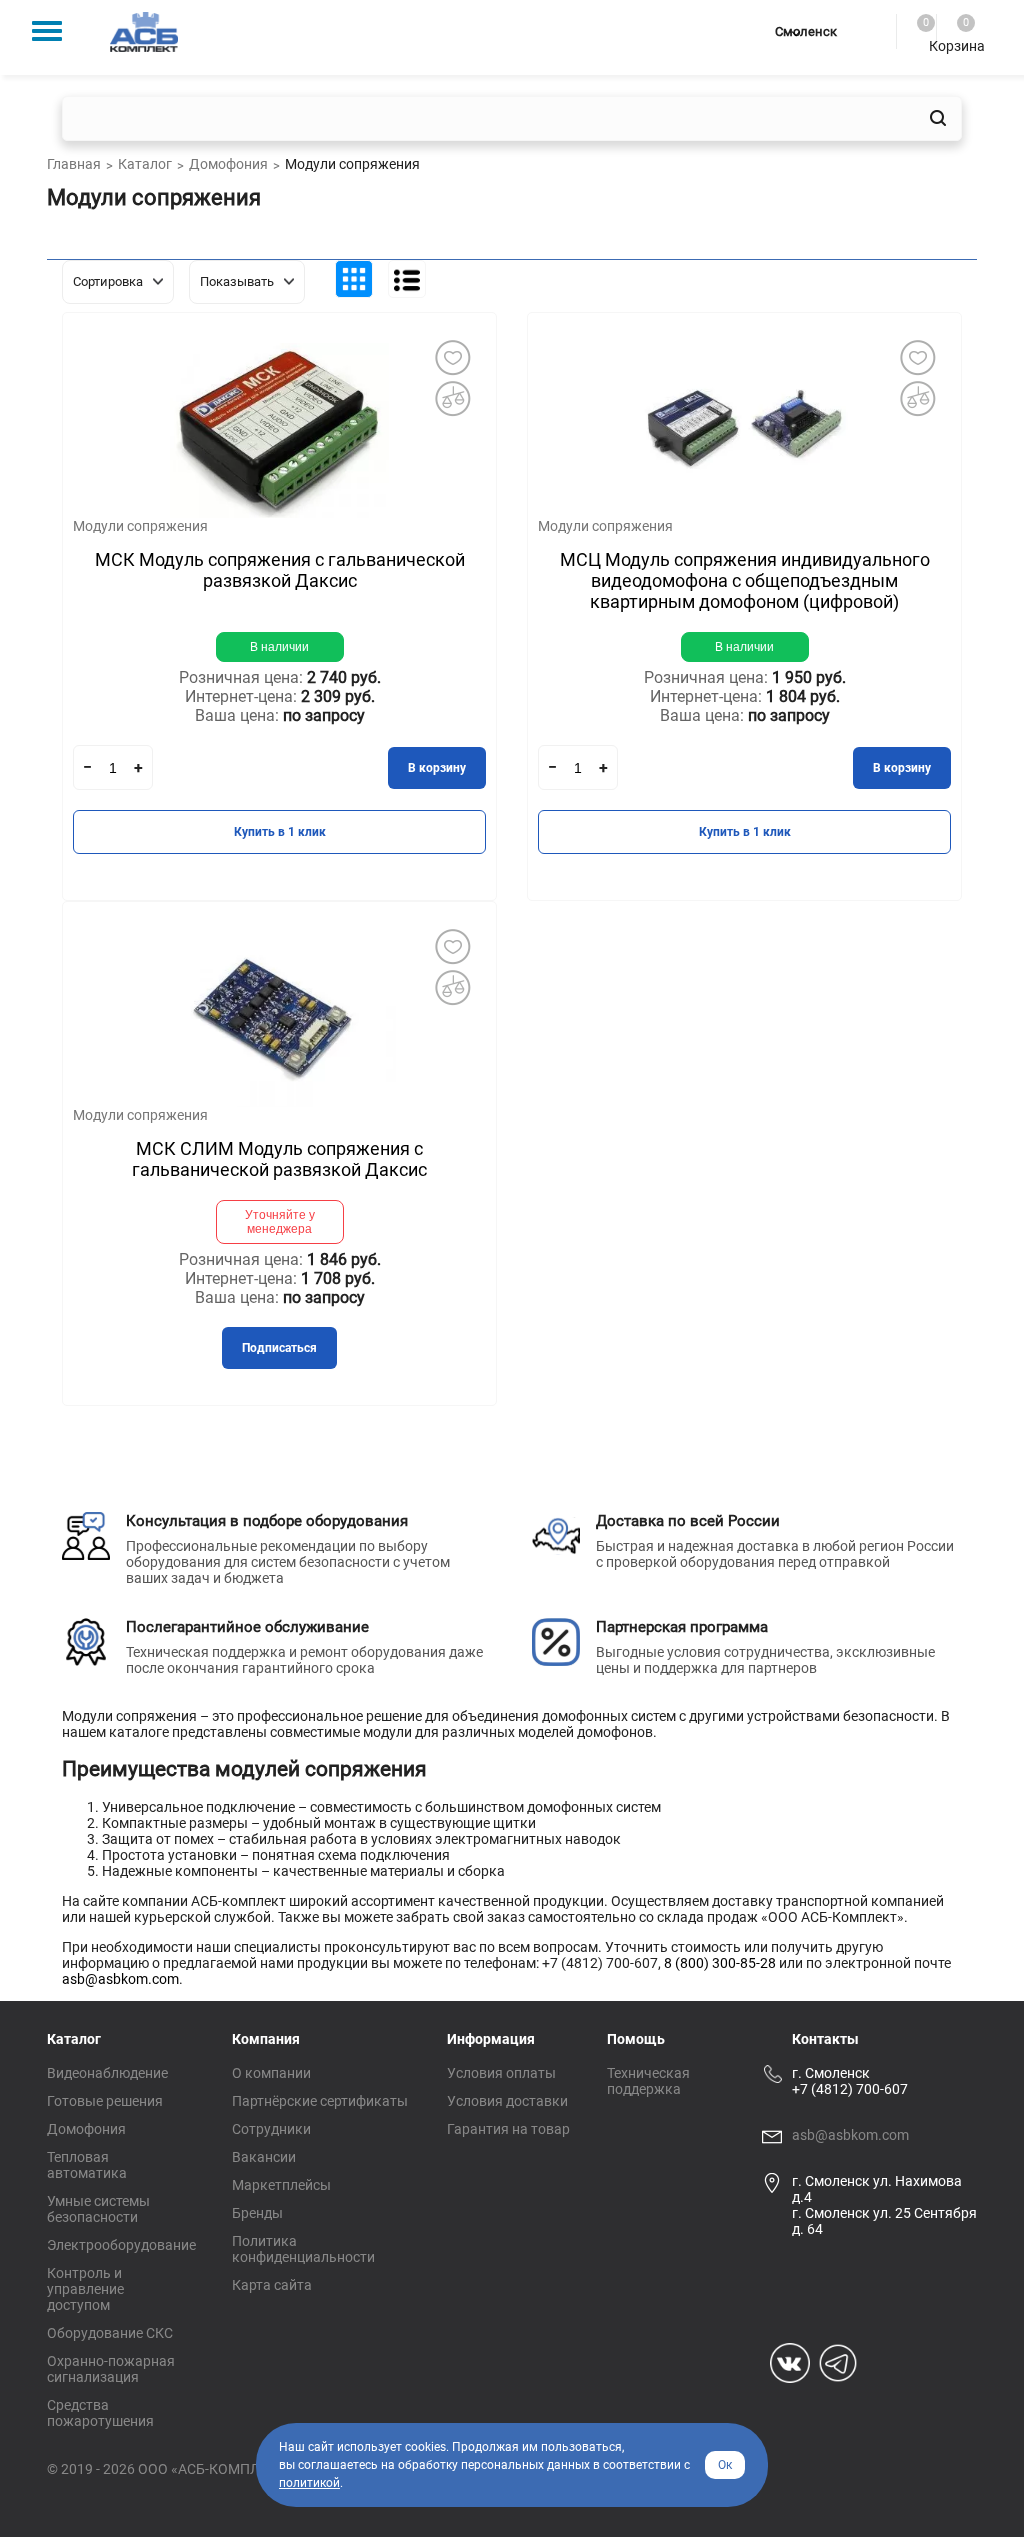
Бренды (257, 2213)
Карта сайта (272, 2285)
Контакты (825, 2039)
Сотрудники (271, 2129)
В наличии (279, 647)
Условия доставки (507, 2101)
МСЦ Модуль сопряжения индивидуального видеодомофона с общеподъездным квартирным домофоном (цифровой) (745, 580)
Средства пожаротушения (100, 2413)
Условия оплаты (501, 2073)
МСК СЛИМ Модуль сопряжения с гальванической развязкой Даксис (279, 1159)
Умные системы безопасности (98, 2209)
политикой (309, 2483)
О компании (271, 2073)
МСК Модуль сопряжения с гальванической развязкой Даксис (280, 570)
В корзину (437, 768)
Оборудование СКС (110, 2333)
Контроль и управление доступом (85, 2289)
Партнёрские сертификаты (320, 2101)
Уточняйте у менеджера (280, 1222)
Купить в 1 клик (280, 832)
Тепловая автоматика (87, 2165)
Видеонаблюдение (107, 2073)
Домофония (86, 2129)
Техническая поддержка (648, 2081)
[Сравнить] (452, 398)
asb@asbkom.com (120, 1979)
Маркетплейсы (281, 2185)
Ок (725, 2465)
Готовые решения (105, 2101)
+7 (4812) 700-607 (850, 2089)
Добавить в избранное (452, 357)
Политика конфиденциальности (303, 2249)
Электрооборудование (121, 2245)
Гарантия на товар (508, 2129)
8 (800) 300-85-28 (720, 1963)
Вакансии (264, 2157)
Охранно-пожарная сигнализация (111, 2369)
